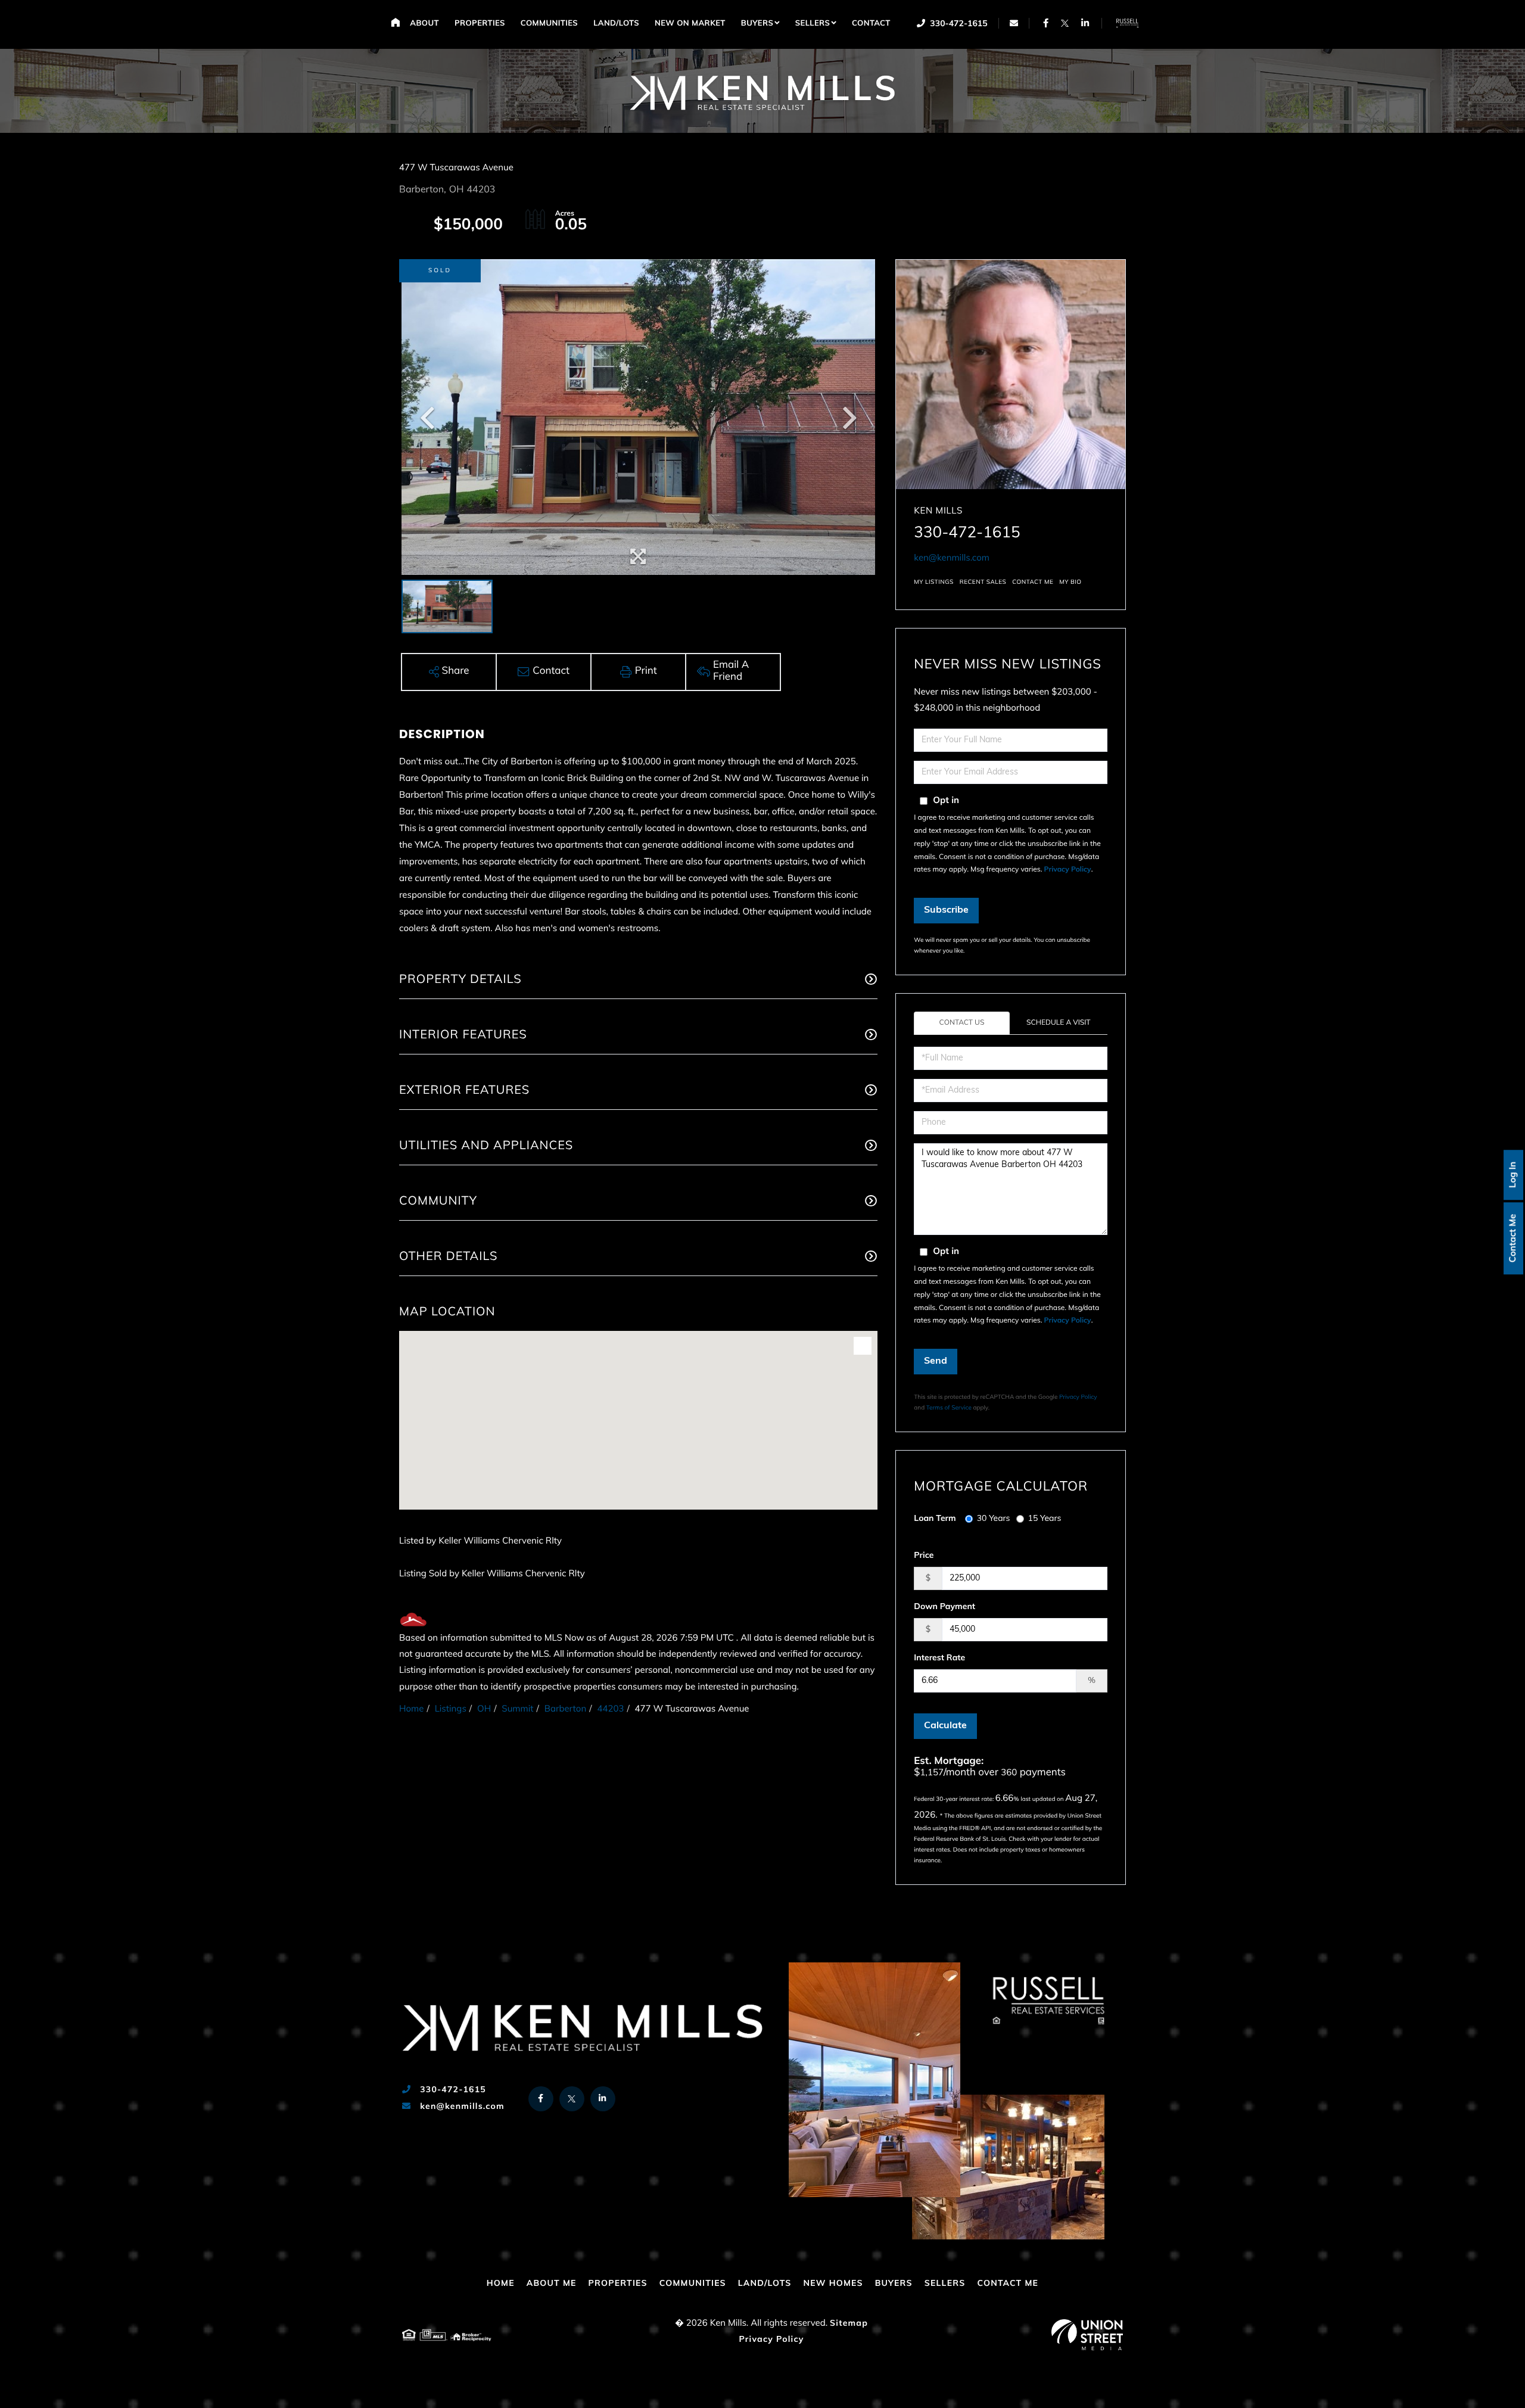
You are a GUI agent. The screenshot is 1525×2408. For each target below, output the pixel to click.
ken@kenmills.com (952, 559)
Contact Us (962, 1023)
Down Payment (944, 1607)
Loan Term (935, 1519)
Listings (451, 1709)
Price (924, 1556)
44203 (610, 1709)
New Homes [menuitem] (833, 2284)
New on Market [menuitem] (690, 24)
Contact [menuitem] (871, 24)
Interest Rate (939, 1658)
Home (411, 1709)
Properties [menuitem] (480, 24)
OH (484, 1709)
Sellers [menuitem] (813, 24)
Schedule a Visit (1059, 1023)
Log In (1513, 1175)
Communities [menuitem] (549, 24)
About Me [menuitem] (552, 2284)
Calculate (945, 1726)
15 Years (1045, 1519)
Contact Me (1513, 1238)
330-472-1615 (958, 24)
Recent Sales (983, 582)
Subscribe (946, 910)
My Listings (933, 582)
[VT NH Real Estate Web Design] (1087, 2335)
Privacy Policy (1068, 870)
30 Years (994, 1519)
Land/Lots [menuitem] (616, 24)
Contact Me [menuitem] (1008, 2284)
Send (936, 1361)
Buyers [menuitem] (757, 24)
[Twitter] (1065, 23)
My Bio (1070, 582)
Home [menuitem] (395, 22)
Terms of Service (949, 1408)
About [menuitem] (424, 24)
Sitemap (849, 2324)
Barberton (565, 1709)
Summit (517, 1709)
